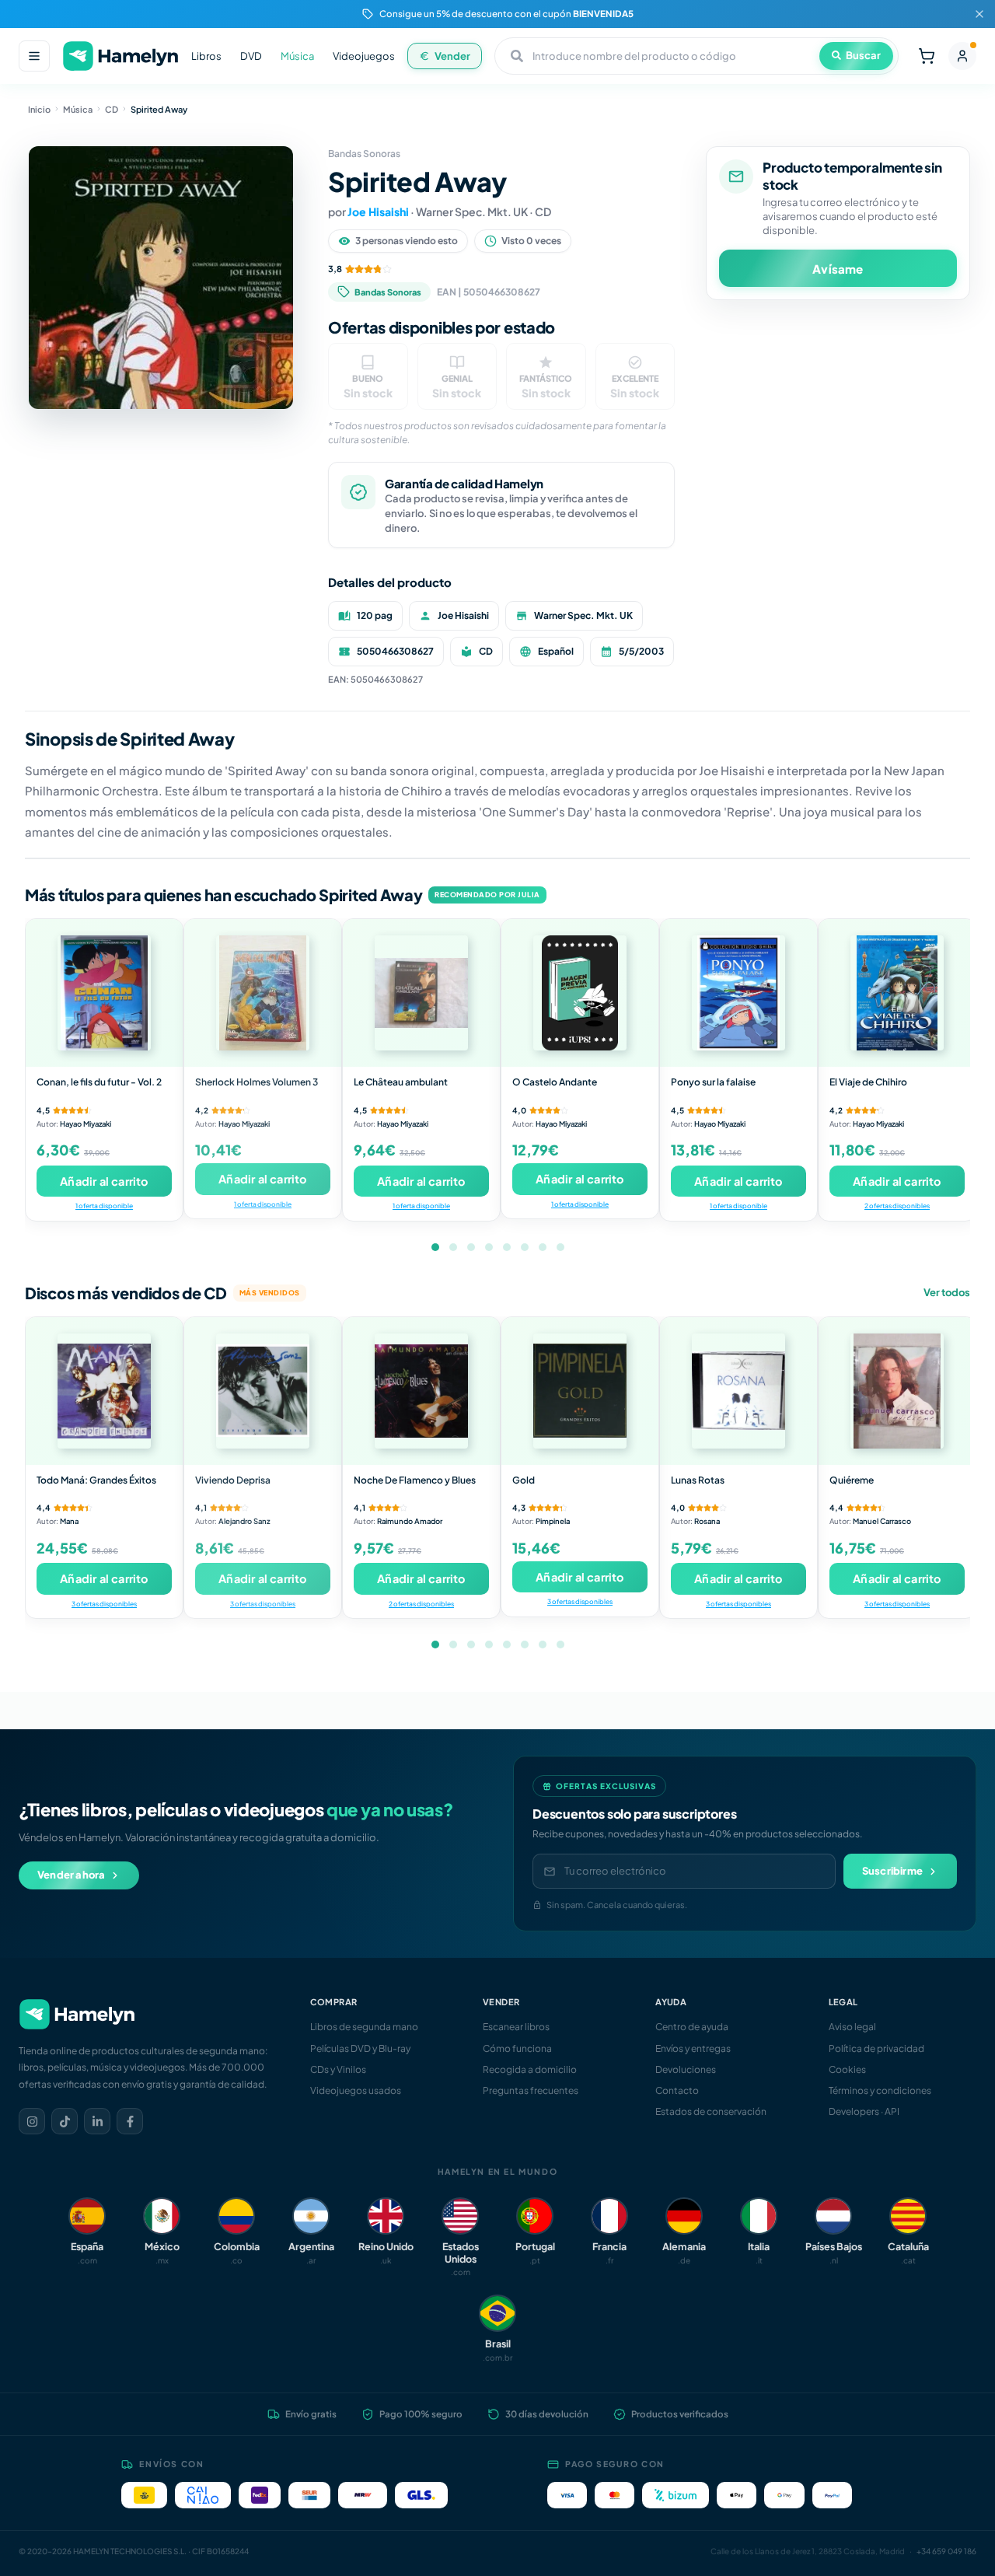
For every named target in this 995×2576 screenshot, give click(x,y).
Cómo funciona (517, 2048)
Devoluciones (686, 2069)
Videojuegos (364, 56)
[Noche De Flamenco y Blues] (421, 1391)
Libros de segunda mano (364, 2027)
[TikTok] (65, 2121)
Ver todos (947, 1292)
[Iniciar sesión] (962, 56)
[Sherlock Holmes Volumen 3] (263, 993)
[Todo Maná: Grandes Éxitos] (104, 1391)
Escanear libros (516, 2027)
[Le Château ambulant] (421, 993)
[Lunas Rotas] (738, 1391)
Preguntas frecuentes (531, 2090)
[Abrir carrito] (927, 56)
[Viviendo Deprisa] (263, 1391)
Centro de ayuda (692, 2027)
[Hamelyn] (120, 56)
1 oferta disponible (104, 1206)
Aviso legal (852, 2027)
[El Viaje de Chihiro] (897, 993)
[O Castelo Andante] (580, 993)
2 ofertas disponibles (897, 1206)
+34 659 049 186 (946, 2551)
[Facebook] (130, 2121)
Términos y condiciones (880, 2090)
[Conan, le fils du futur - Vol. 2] (104, 993)
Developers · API (864, 2111)
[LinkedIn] (97, 2121)
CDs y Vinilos (338, 2069)
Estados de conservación (711, 2111)
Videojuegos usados (356, 2090)
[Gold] (580, 1391)
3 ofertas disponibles (104, 1604)
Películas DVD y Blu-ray (360, 2048)
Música (297, 56)
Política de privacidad (876, 2048)
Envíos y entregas (693, 2048)
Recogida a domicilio (530, 2069)
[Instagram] (32, 2121)
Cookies (847, 2069)
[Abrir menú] (34, 56)
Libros (206, 56)
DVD (251, 56)
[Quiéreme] (897, 1391)
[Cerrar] (979, 14)
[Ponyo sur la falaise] (738, 993)
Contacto (677, 2090)
